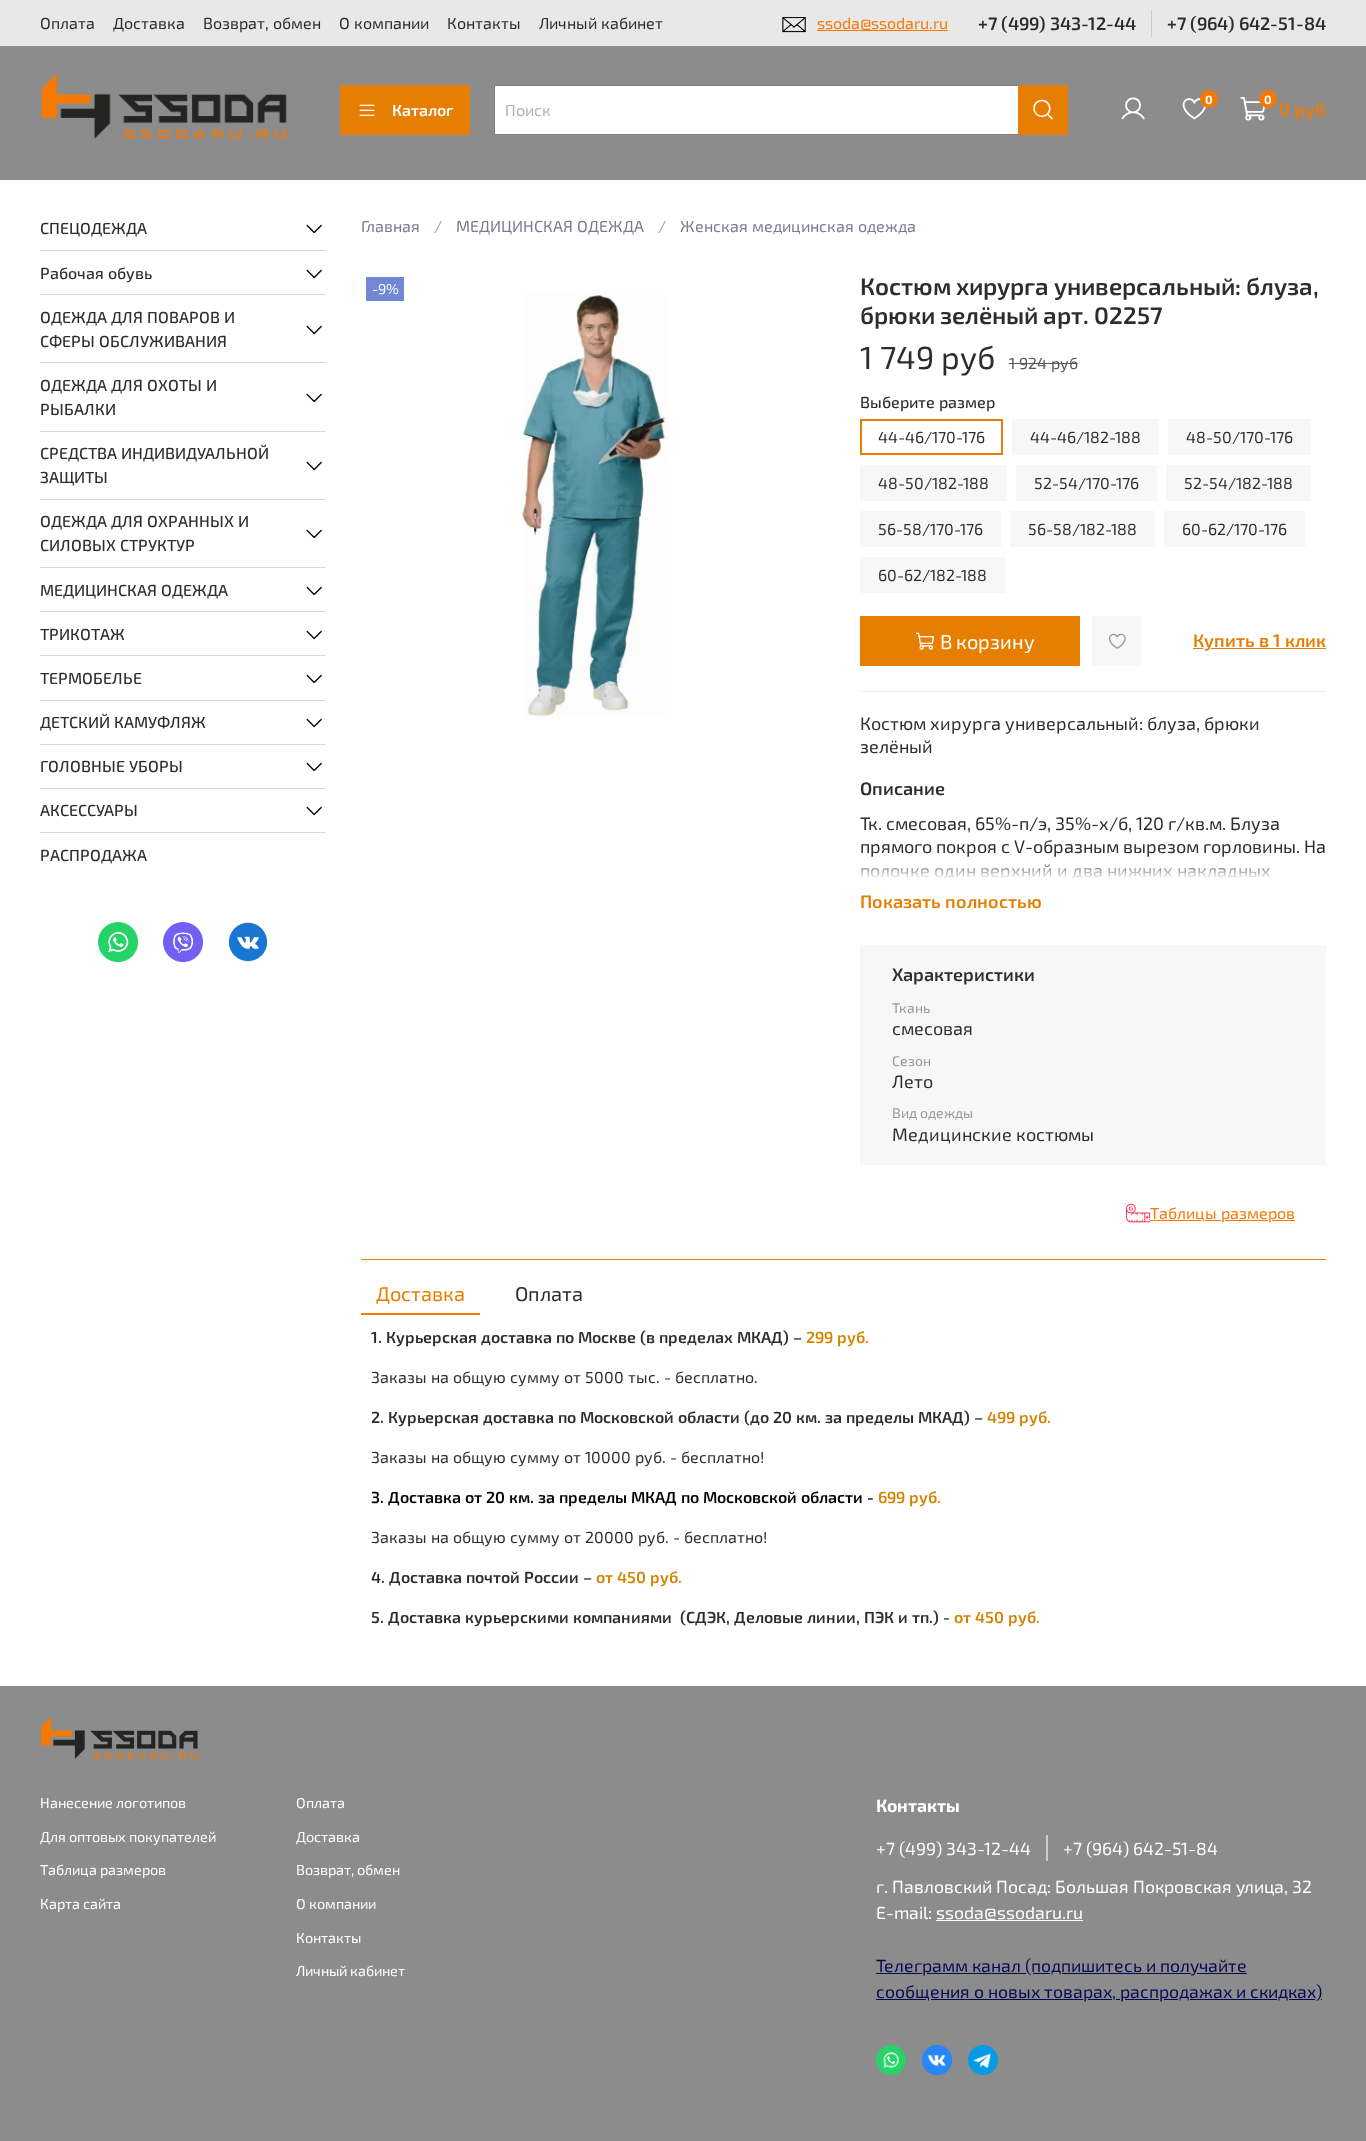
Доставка (149, 22)
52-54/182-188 (1238, 482)
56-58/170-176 (930, 528)
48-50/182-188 (933, 482)
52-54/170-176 (1086, 482)
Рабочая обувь (96, 272)
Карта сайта (80, 1903)
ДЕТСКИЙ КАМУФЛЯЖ (123, 721)
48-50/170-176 (1239, 436)
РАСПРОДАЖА (93, 854)
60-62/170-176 (1234, 528)
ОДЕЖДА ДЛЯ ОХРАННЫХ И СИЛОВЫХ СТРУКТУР (144, 532)
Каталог (422, 109)
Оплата (67, 22)
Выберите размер (927, 401)
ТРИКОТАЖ (82, 633)
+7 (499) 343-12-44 (1057, 23)
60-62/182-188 (932, 574)
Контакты (484, 22)
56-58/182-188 (1082, 528)
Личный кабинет (601, 22)
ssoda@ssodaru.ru (882, 22)
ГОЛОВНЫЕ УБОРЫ (111, 765)
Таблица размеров (103, 1869)
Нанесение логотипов (113, 1802)
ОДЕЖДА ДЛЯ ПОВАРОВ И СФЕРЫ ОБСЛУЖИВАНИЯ (137, 328)
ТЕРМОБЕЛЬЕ (91, 677)
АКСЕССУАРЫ (89, 809)
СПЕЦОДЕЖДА (93, 227)
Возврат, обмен (262, 22)
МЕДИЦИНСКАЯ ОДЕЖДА (134, 589)
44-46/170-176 (931, 436)
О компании (384, 22)
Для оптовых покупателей (128, 1836)
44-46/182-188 (1085, 436)
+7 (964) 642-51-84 (1246, 23)
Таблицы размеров (1222, 1212)
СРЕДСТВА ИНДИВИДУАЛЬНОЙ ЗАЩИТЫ (154, 464)
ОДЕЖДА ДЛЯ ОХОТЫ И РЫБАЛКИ (128, 396)
